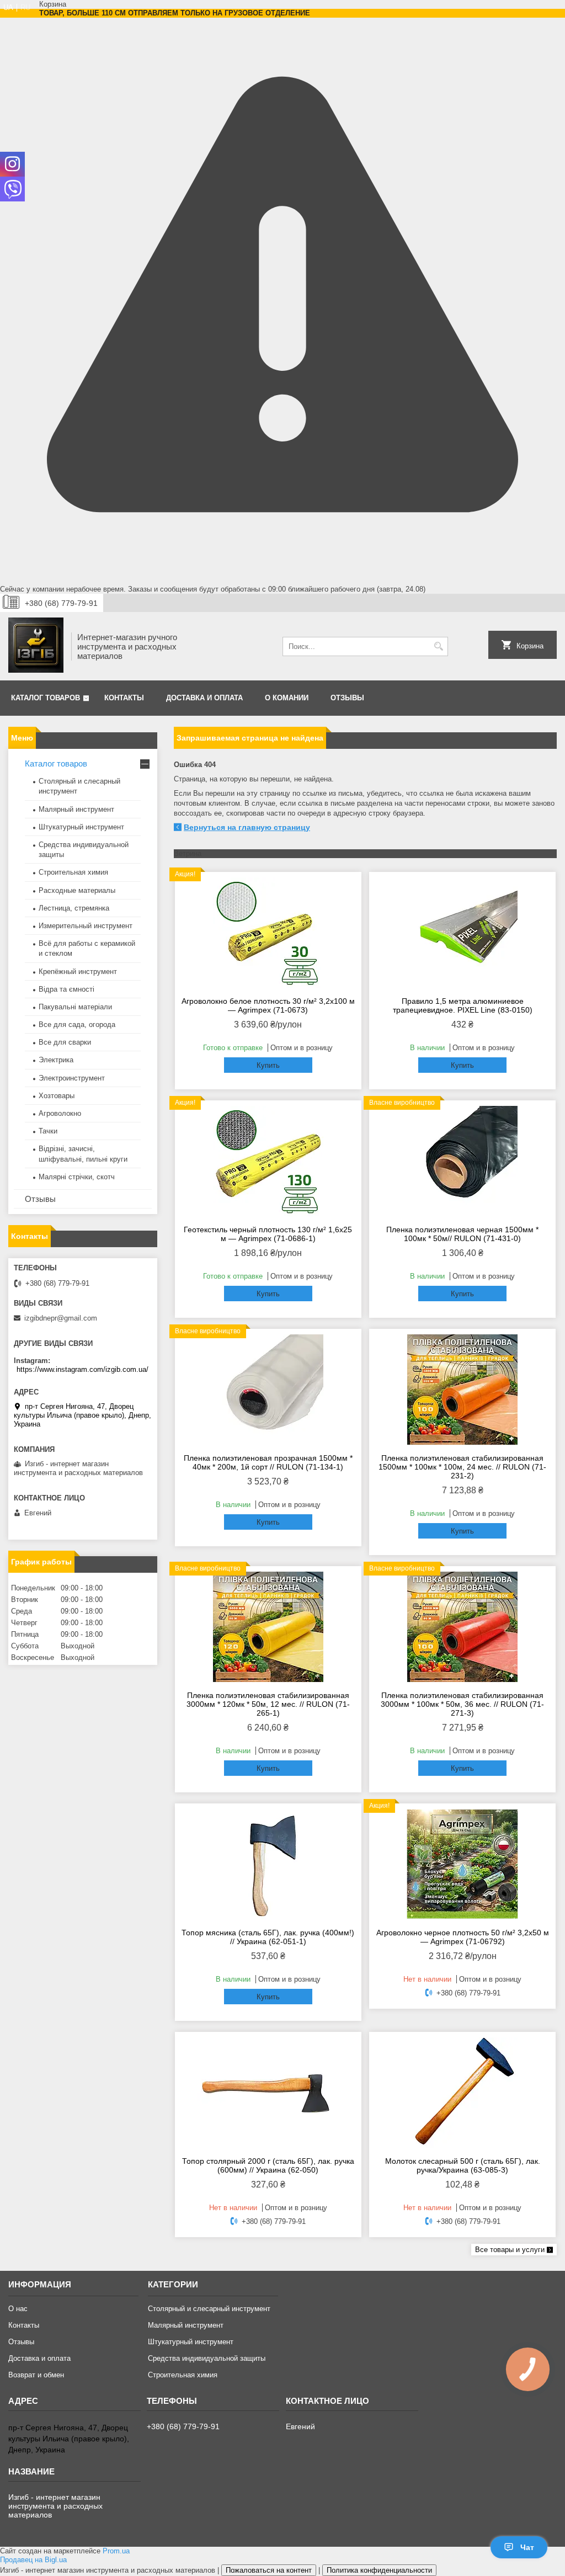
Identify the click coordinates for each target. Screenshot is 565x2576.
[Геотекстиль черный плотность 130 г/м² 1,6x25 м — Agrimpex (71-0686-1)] (268, 1161)
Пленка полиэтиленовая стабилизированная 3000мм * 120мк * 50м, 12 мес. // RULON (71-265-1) (268, 1704)
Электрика (56, 1060)
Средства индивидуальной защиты (207, 2358)
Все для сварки (65, 1042)
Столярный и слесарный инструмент (209, 2309)
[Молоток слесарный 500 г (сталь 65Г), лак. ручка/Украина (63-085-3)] (462, 2093)
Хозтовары (57, 1096)
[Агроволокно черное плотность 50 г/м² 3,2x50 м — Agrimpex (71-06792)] (462, 1864)
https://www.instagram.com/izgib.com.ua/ (82, 1369)
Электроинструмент (72, 1078)
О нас (18, 2309)
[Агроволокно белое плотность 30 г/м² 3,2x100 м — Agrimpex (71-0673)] (268, 933)
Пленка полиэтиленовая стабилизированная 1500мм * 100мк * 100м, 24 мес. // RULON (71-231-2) (462, 1467)
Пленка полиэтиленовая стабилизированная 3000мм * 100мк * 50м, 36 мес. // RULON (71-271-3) (462, 1704)
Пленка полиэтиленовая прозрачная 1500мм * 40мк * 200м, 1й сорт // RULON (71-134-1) (268, 1462)
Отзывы (347, 698)
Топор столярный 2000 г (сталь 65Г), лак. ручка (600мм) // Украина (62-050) (268, 2165)
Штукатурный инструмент (81, 827)
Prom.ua (116, 2551)
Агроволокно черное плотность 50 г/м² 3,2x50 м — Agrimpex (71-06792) (463, 1937)
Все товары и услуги (510, 2250)
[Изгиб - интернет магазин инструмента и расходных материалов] (36, 646)
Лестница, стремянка (74, 908)
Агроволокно (60, 1113)
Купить (268, 1065)
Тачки (48, 1131)
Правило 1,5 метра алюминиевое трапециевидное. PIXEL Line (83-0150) (463, 1005)
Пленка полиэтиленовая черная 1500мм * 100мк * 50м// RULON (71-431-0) (462, 1234)
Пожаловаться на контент (269, 2570)
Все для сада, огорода (77, 1024)
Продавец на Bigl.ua (33, 2560)
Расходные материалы (77, 890)
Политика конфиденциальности (379, 2570)
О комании (287, 698)
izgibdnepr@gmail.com (61, 1318)
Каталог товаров (46, 698)
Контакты (124, 698)
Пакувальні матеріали (75, 1007)
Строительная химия (73, 872)
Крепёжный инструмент (78, 972)
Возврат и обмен (36, 2375)
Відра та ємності (66, 989)
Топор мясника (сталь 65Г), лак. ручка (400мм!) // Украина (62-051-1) (268, 1937)
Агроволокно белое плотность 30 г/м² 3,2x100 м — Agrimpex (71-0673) (268, 1005)
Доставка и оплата (204, 698)
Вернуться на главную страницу (247, 827)
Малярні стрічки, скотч (77, 1177)
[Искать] (438, 646)
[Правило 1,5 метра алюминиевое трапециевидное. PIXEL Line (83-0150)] (462, 933)
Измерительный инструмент (86, 926)
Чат (527, 2547)
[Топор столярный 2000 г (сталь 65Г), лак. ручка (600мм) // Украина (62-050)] (268, 2093)
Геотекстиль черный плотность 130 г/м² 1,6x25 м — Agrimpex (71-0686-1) (268, 1234)
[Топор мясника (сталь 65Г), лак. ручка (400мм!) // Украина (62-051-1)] (268, 1864)
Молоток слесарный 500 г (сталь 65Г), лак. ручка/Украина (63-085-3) (463, 2165)
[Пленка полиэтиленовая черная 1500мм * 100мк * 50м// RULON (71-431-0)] (462, 1161)
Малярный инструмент (76, 809)
